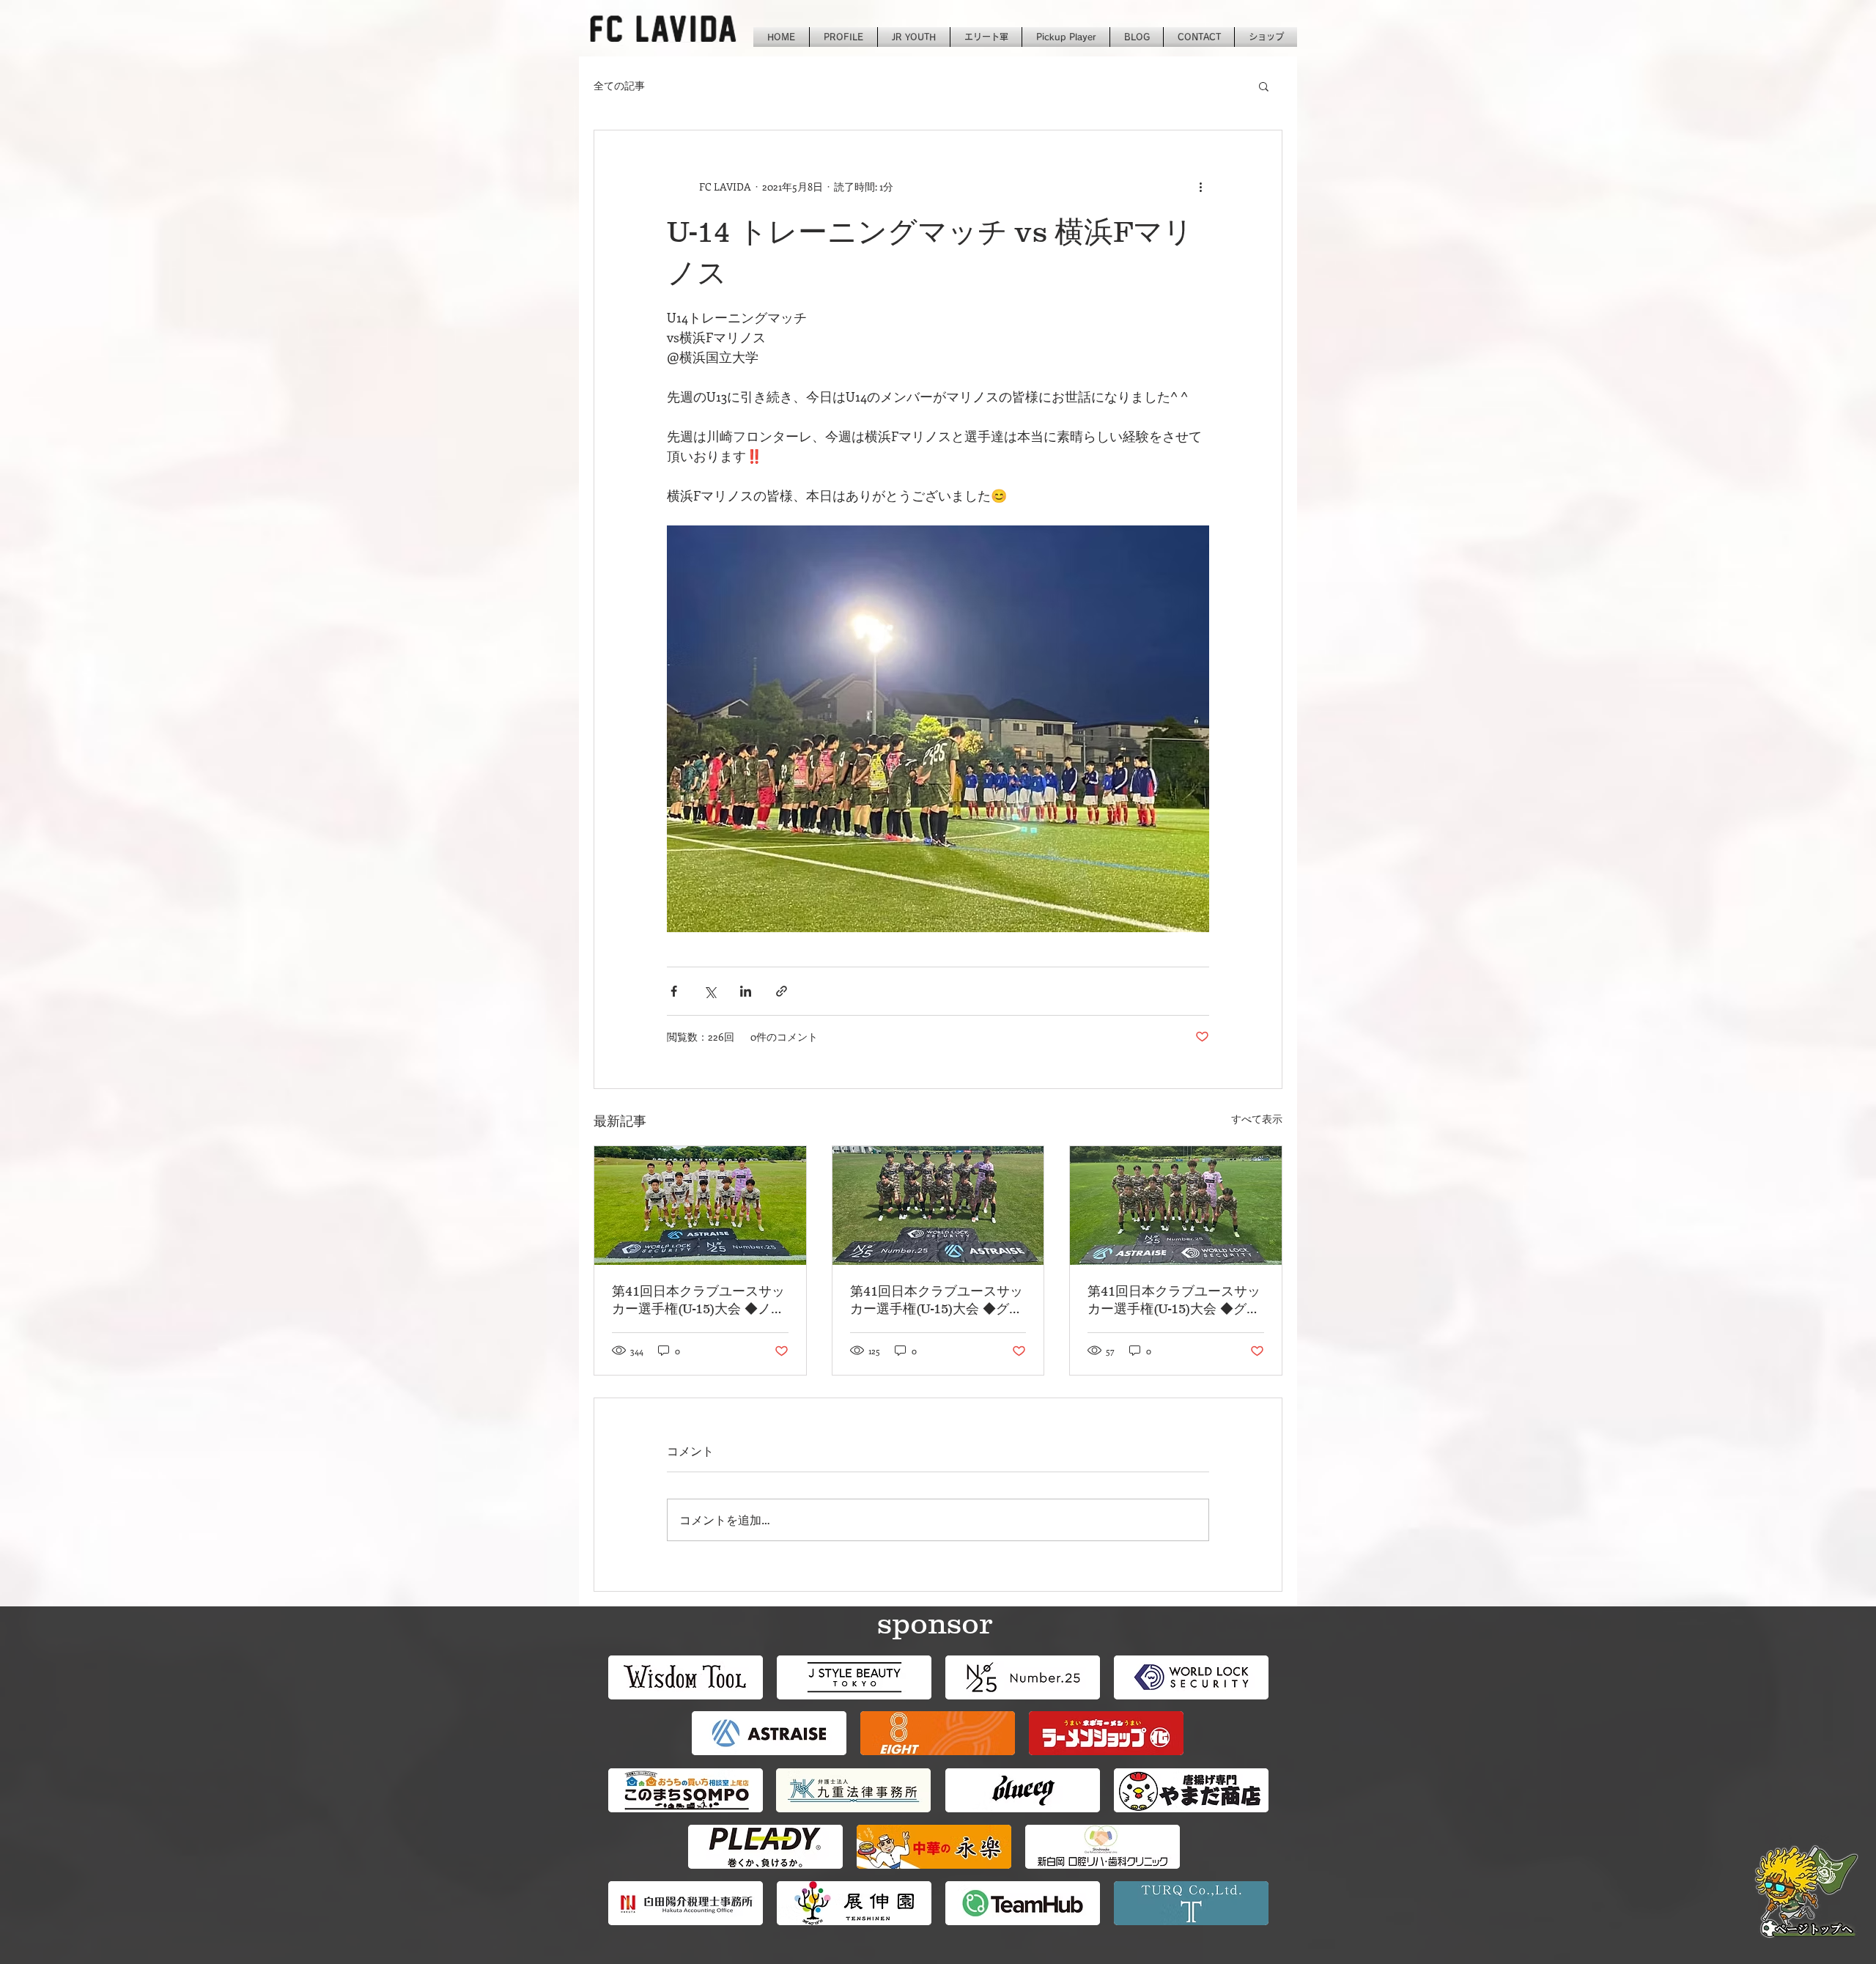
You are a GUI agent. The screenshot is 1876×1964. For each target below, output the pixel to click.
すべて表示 (1257, 1119)
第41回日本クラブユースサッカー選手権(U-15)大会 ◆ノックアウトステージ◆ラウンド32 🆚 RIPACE (698, 1301)
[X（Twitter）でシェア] (710, 991)
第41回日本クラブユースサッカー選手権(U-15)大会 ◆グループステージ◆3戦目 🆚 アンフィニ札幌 (938, 1301)
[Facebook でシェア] (674, 991)
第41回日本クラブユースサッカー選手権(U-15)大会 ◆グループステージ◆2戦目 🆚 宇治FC (1175, 1301)
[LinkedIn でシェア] (746, 991)
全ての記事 (619, 85)
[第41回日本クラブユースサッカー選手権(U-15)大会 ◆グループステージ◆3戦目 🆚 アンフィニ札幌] (938, 1206)
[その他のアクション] (1200, 186)
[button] (1264, 86)
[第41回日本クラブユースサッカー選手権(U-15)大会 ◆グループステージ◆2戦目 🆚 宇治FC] (1176, 1206)
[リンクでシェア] (782, 991)
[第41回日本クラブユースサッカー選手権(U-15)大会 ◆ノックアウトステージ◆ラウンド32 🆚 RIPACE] (700, 1206)
